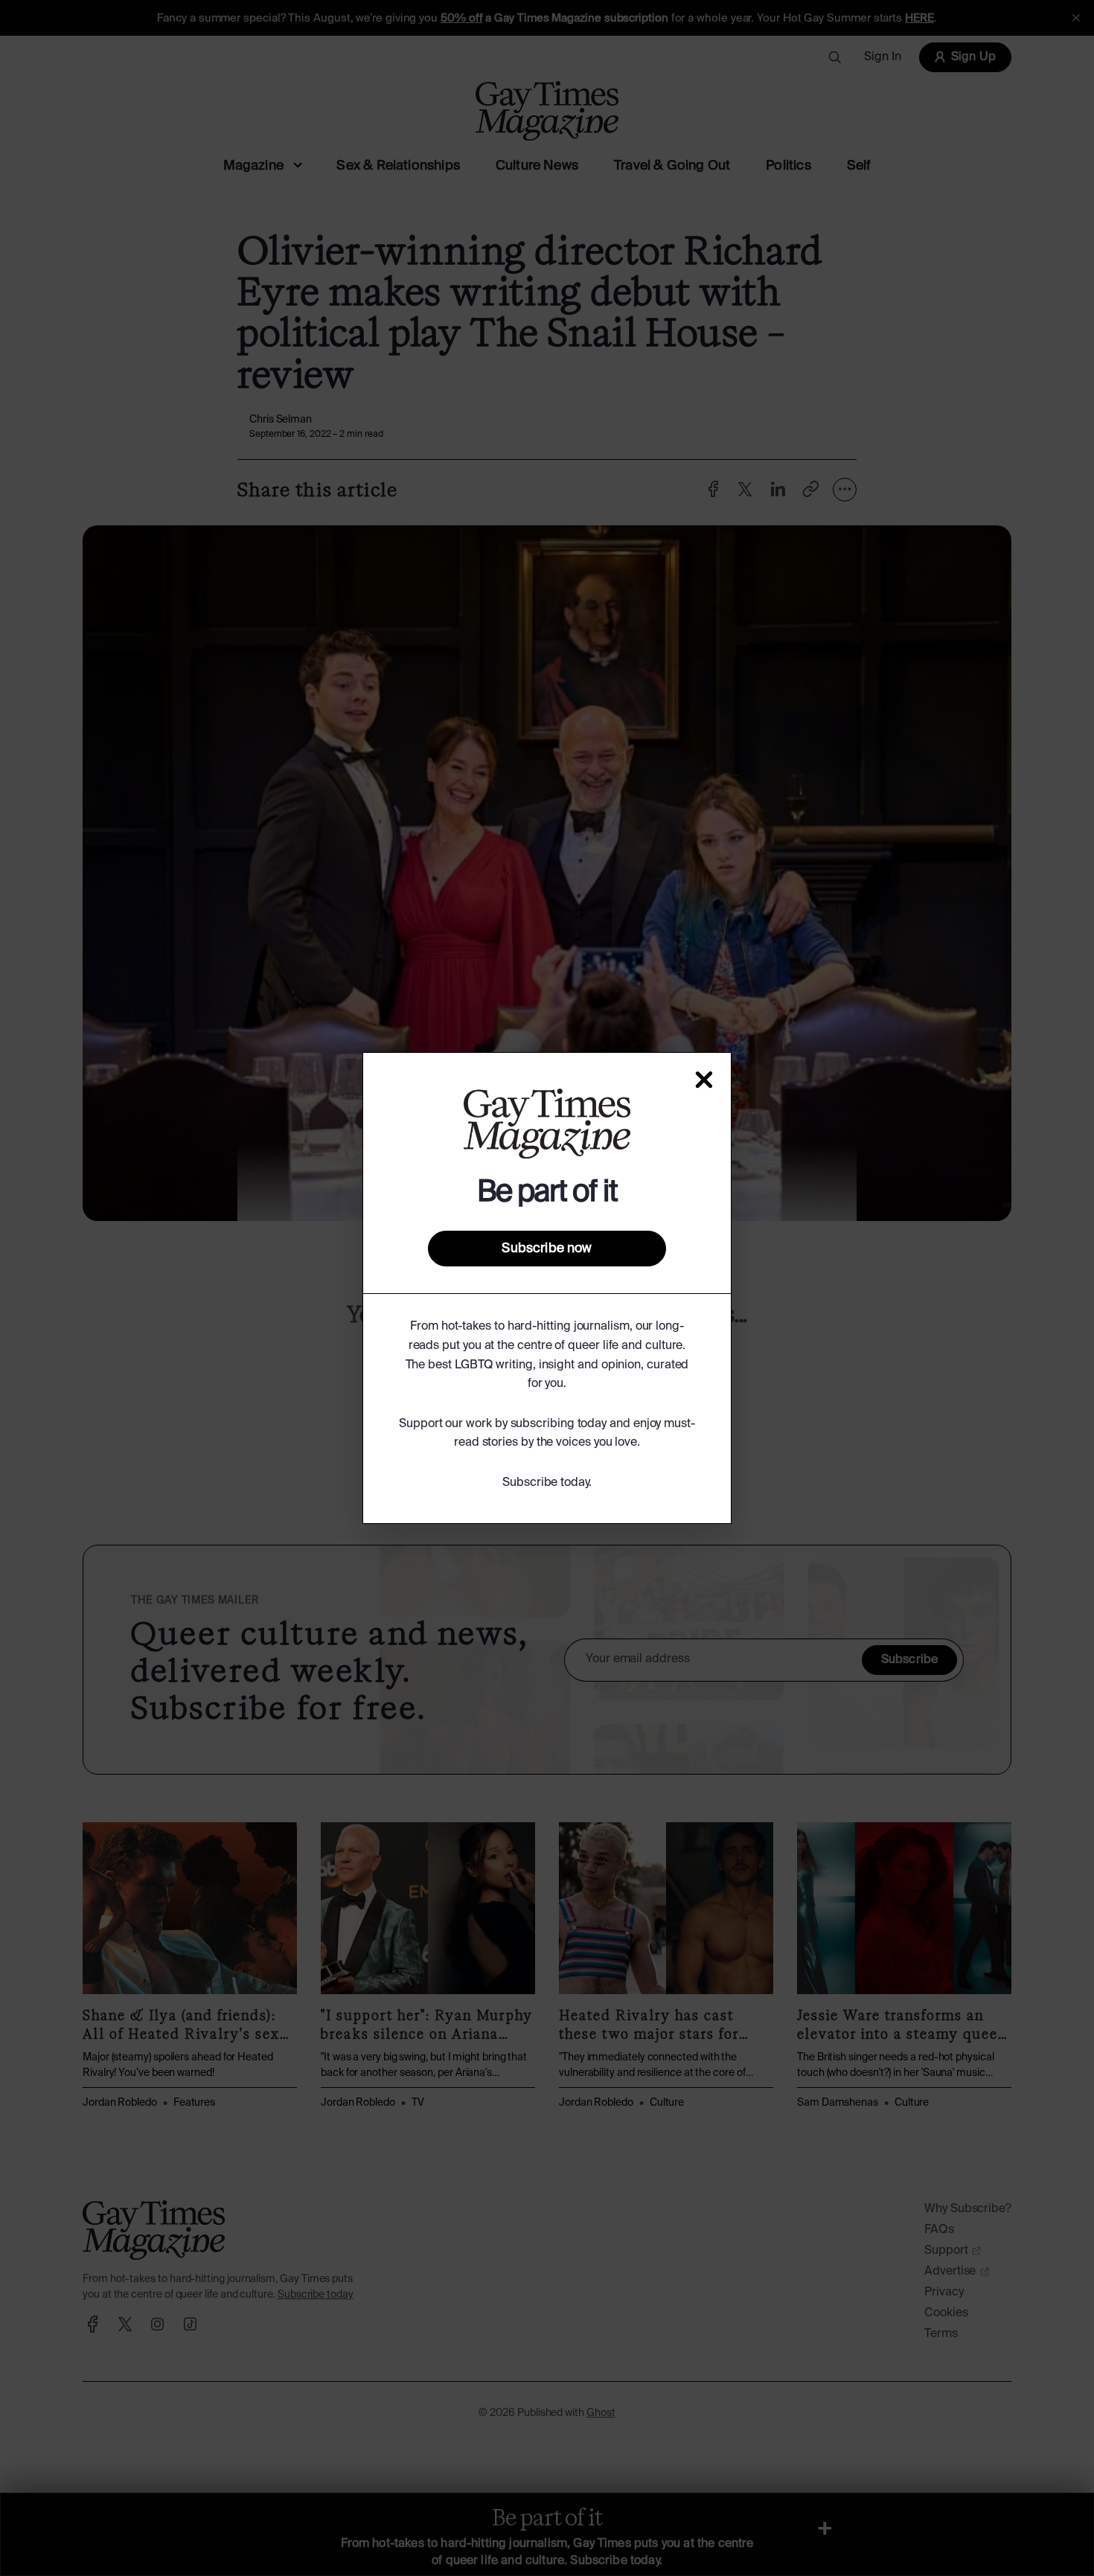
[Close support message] (704, 1080)
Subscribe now (547, 1249)
